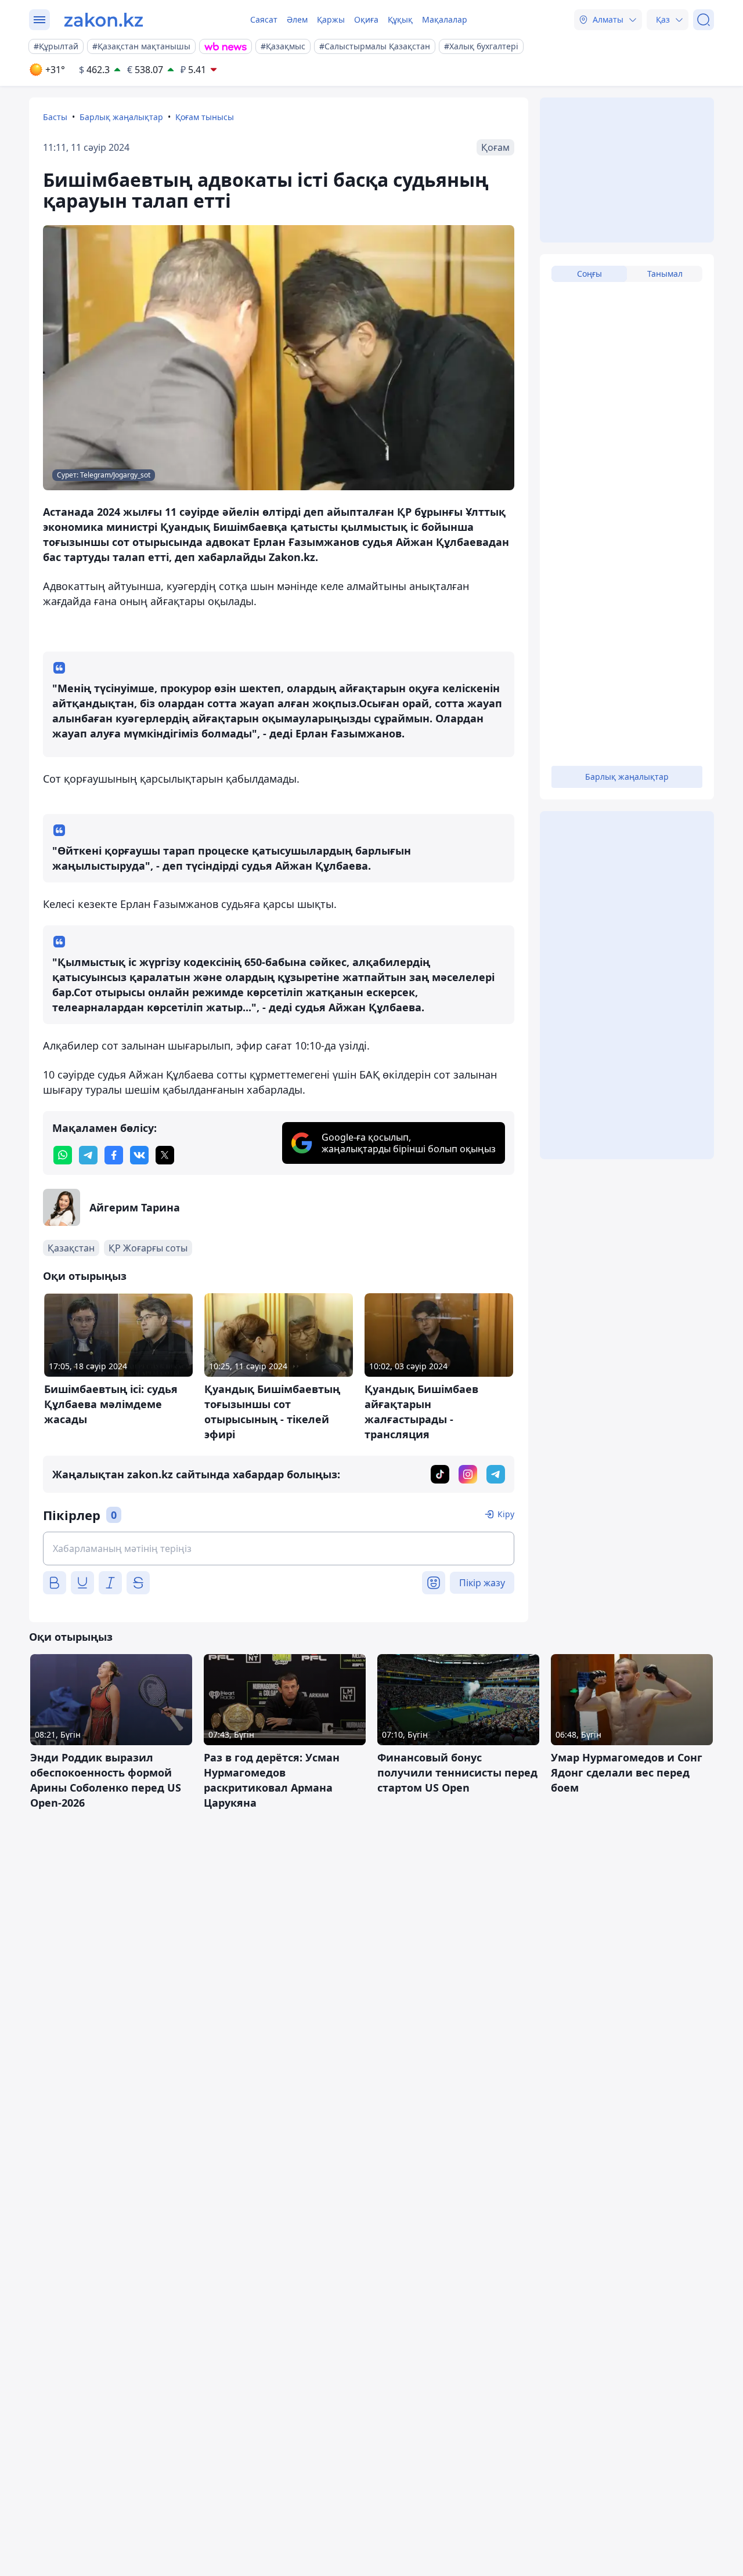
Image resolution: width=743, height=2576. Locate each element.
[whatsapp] (63, 1155)
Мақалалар (445, 19)
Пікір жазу (482, 1583)
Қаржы (331, 19)
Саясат (264, 19)
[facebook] (114, 1155)
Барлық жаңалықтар (121, 117)
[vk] (139, 1155)
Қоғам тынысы (205, 117)
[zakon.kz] (104, 20)
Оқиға (366, 19)
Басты (55, 117)
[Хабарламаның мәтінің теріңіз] (279, 1549)
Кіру (506, 1514)
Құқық (400, 19)
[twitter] (165, 1155)
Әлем (297, 19)
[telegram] (88, 1155)
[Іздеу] (704, 20)
